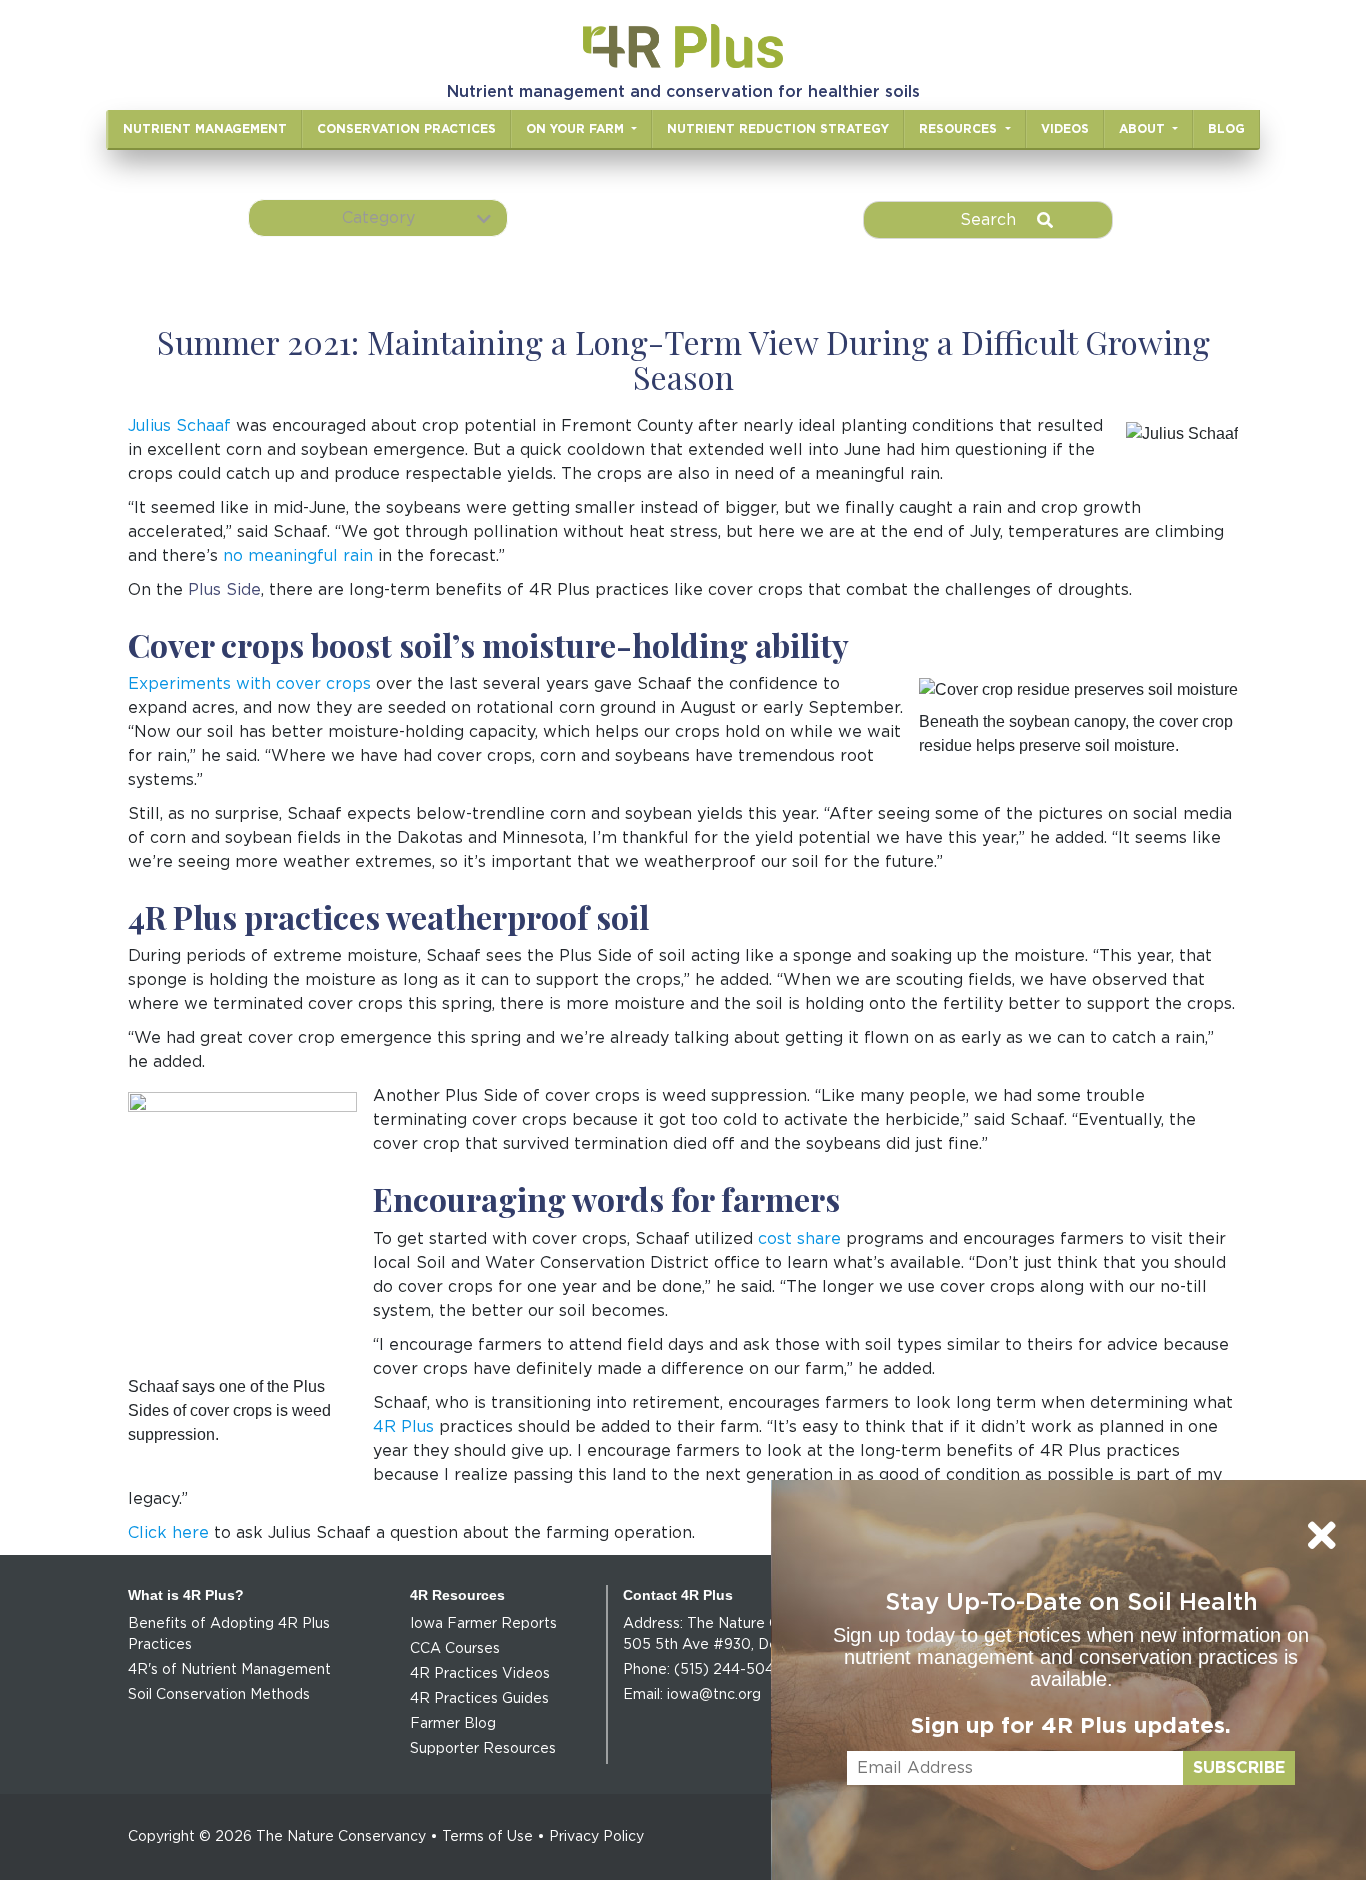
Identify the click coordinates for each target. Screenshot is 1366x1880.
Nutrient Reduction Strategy (778, 129)
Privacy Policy (596, 1837)
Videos (1065, 129)
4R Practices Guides (479, 1699)
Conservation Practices (406, 129)
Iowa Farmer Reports (483, 1624)
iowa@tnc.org (714, 1695)
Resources (960, 129)
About (1144, 129)
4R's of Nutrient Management (229, 1670)
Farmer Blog (453, 1724)
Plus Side (224, 590)
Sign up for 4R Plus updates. (1071, 1726)
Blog (1226, 129)
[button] (378, 218)
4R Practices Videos (480, 1674)
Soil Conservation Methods (219, 1695)
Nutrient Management (205, 129)
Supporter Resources (483, 1749)
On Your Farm (577, 129)
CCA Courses (455, 1649)
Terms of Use (487, 1837)
